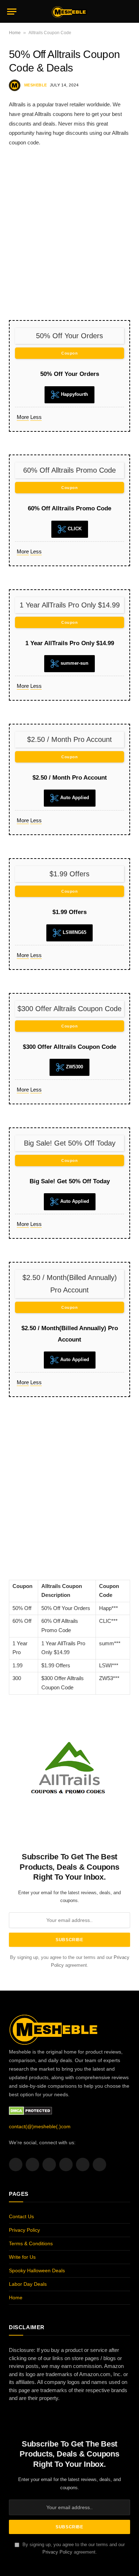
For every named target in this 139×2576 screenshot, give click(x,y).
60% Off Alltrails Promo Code (69, 508)
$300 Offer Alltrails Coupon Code (69, 1047)
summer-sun (74, 663)
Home (15, 33)
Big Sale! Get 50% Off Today (70, 1181)
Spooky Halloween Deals (37, 2270)
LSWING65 (74, 932)
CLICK (74, 529)
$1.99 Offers (69, 912)
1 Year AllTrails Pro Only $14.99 (70, 643)
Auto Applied (74, 798)
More (23, 417)
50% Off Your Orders (70, 374)
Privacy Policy (24, 2230)
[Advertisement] (69, 233)
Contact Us (21, 2216)
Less (36, 417)
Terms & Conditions (31, 2243)
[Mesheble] (69, 11)
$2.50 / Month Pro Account (70, 778)
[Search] (129, 12)
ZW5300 (74, 1067)
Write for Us (22, 2257)
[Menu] (12, 12)
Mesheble (36, 85)
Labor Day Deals (28, 2284)
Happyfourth (74, 394)
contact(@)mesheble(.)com (40, 2126)
